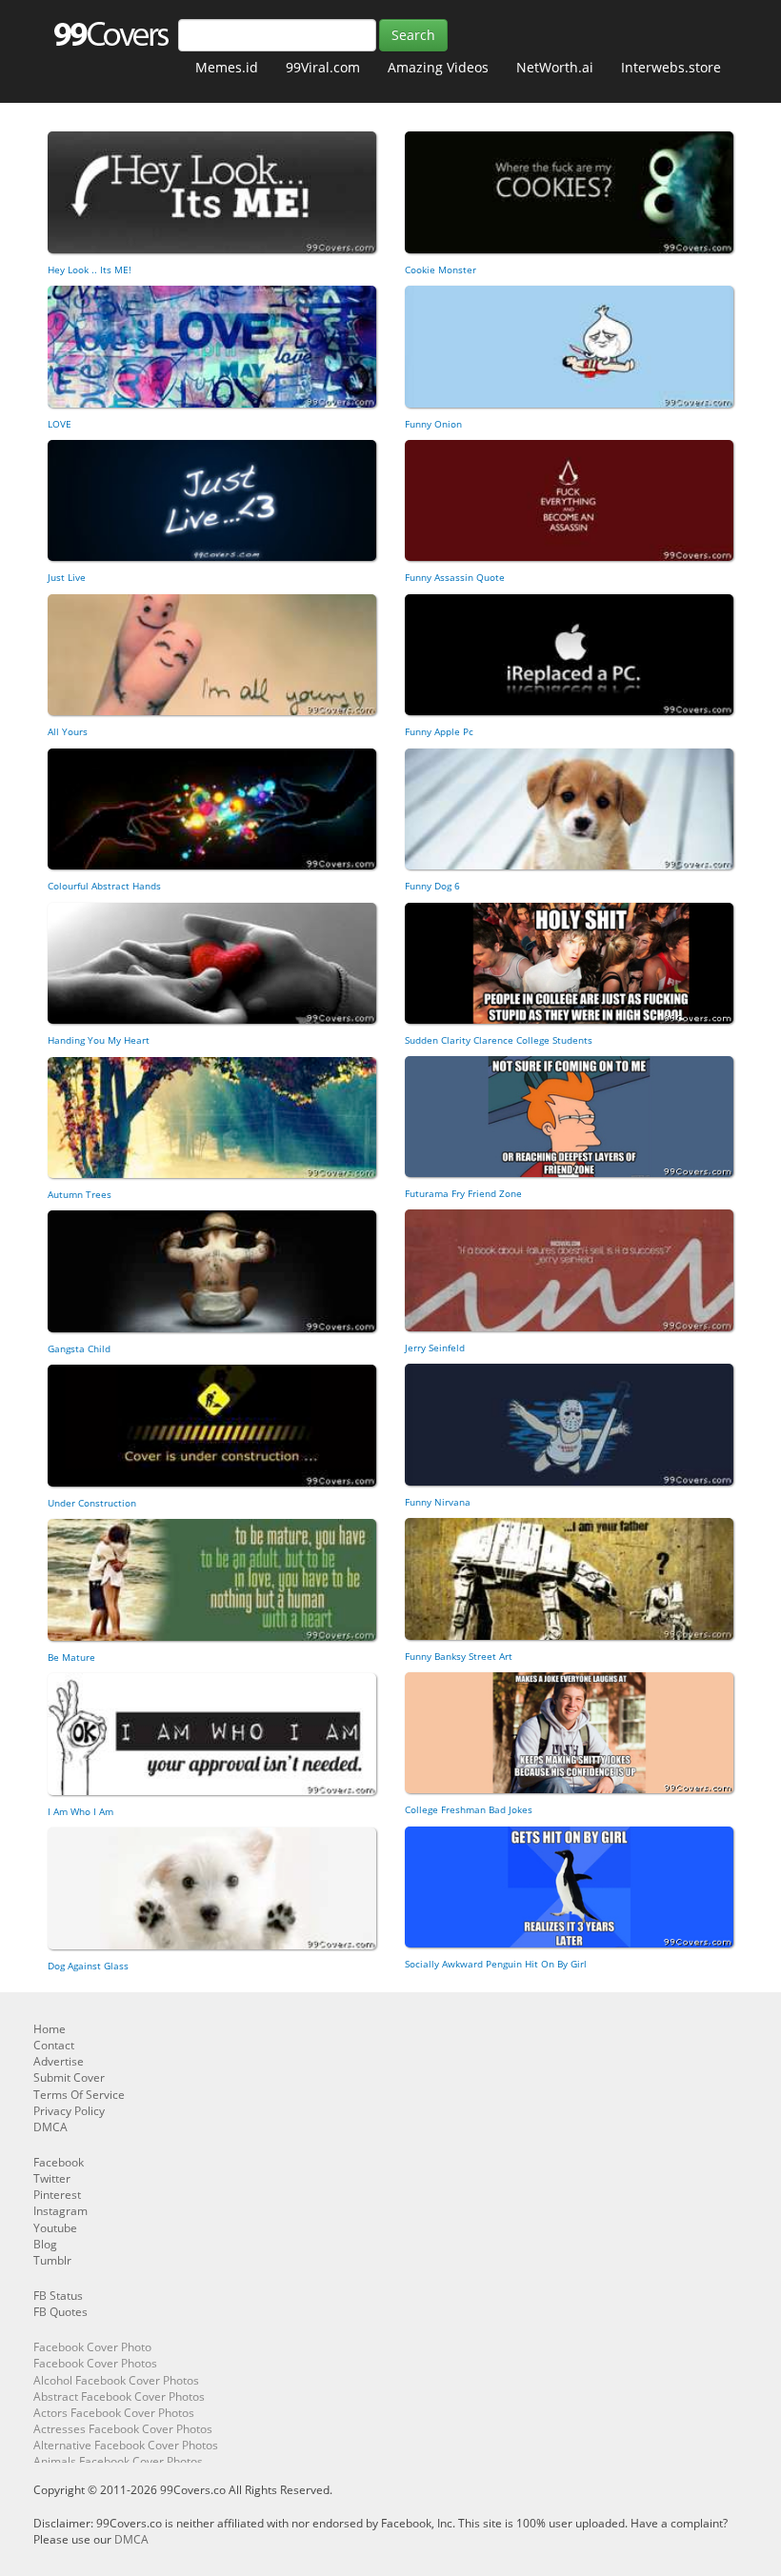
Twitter (52, 2178)
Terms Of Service (79, 2095)
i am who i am (80, 1811)
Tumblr (52, 2260)
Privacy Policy (69, 2111)
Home (50, 2029)
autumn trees (80, 1194)
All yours (68, 731)
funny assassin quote (455, 577)
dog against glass (88, 1966)
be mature (71, 1657)
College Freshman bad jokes (469, 1809)
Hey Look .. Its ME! (90, 270)
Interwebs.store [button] (671, 67)
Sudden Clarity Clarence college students (499, 1040)
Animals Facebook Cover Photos (118, 2461)
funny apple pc (439, 731)
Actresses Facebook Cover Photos (123, 2429)
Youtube (55, 2228)
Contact (54, 2045)
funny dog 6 (432, 886)
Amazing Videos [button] (438, 67)
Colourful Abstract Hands (104, 886)
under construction (92, 1503)
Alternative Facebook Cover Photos (126, 2445)
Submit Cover (69, 2077)
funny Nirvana (438, 1502)
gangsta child (79, 1348)
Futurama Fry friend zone (463, 1193)
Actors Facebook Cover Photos (114, 2413)
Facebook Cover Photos (95, 2363)
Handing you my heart (99, 1040)
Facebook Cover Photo (92, 2347)
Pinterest (57, 2195)
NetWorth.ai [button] (555, 67)
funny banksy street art (459, 1656)
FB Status (58, 2296)
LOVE (60, 424)
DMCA (50, 2127)
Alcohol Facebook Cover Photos (116, 2380)
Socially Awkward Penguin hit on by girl (496, 1964)
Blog (45, 2244)
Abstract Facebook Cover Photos (119, 2396)
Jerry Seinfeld (435, 1348)
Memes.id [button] (227, 67)
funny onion (433, 424)
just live (67, 577)
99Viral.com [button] (323, 67)
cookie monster (441, 270)
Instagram (60, 2211)
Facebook (59, 2162)
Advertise (59, 2061)
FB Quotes (60, 2312)
